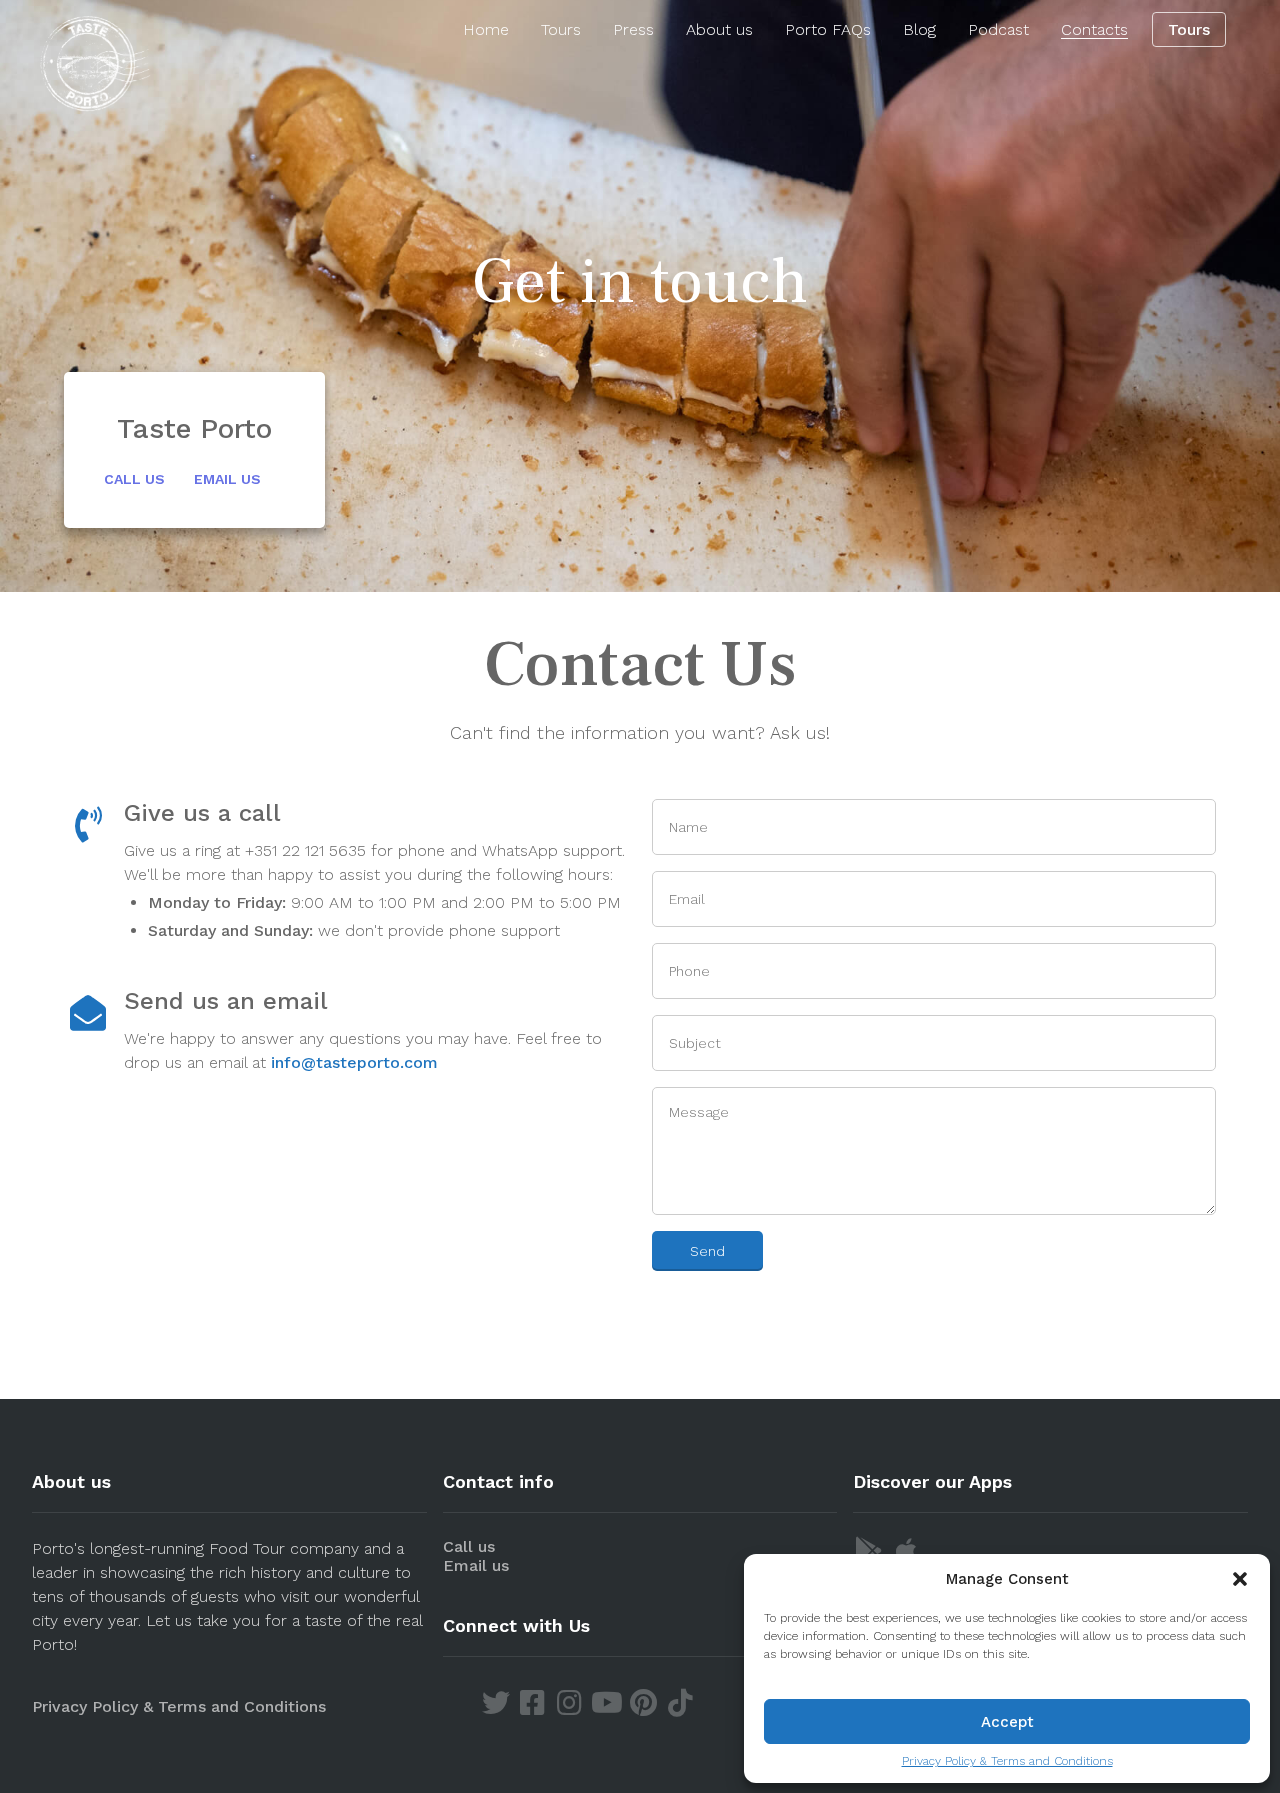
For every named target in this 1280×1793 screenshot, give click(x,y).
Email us (227, 479)
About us (719, 29)
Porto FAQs (828, 29)
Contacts (1094, 29)
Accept (1007, 1722)
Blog (919, 29)
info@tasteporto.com (354, 1062)
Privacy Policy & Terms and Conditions (1007, 1761)
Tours (561, 29)
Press (633, 29)
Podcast (998, 29)
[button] (1240, 1579)
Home (486, 29)
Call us (134, 479)
